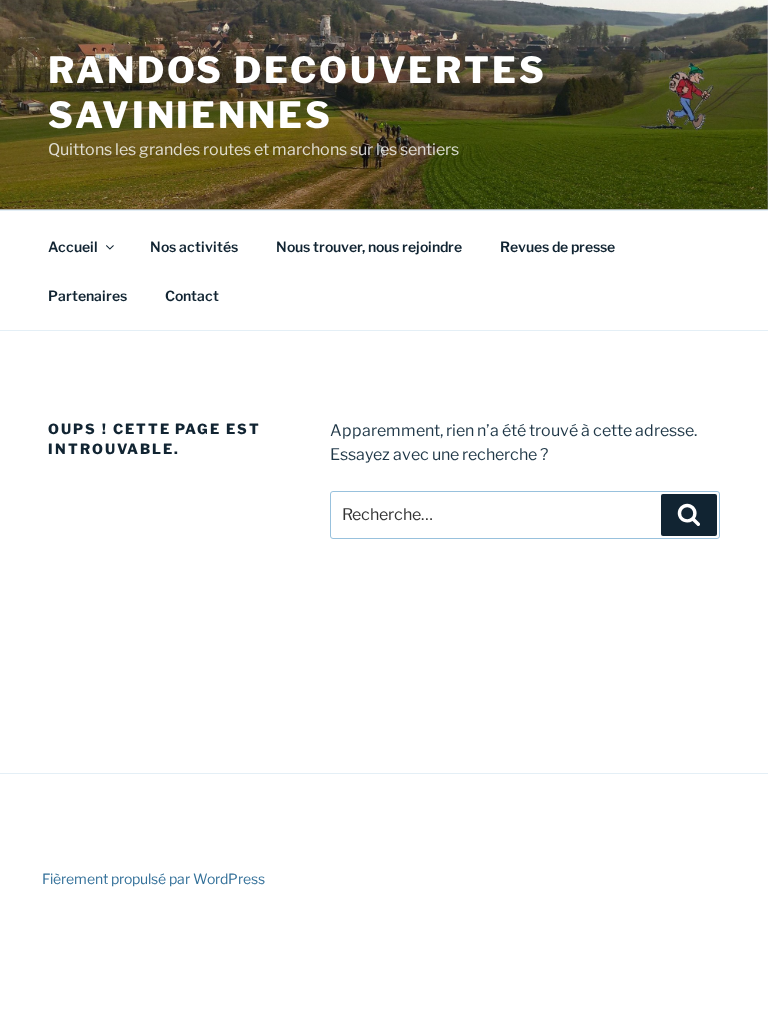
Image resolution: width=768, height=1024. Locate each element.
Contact (192, 295)
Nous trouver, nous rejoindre (369, 246)
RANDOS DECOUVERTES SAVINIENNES (297, 92)
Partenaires (87, 295)
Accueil (73, 246)
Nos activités (194, 246)
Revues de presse (557, 246)
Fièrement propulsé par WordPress (153, 878)
